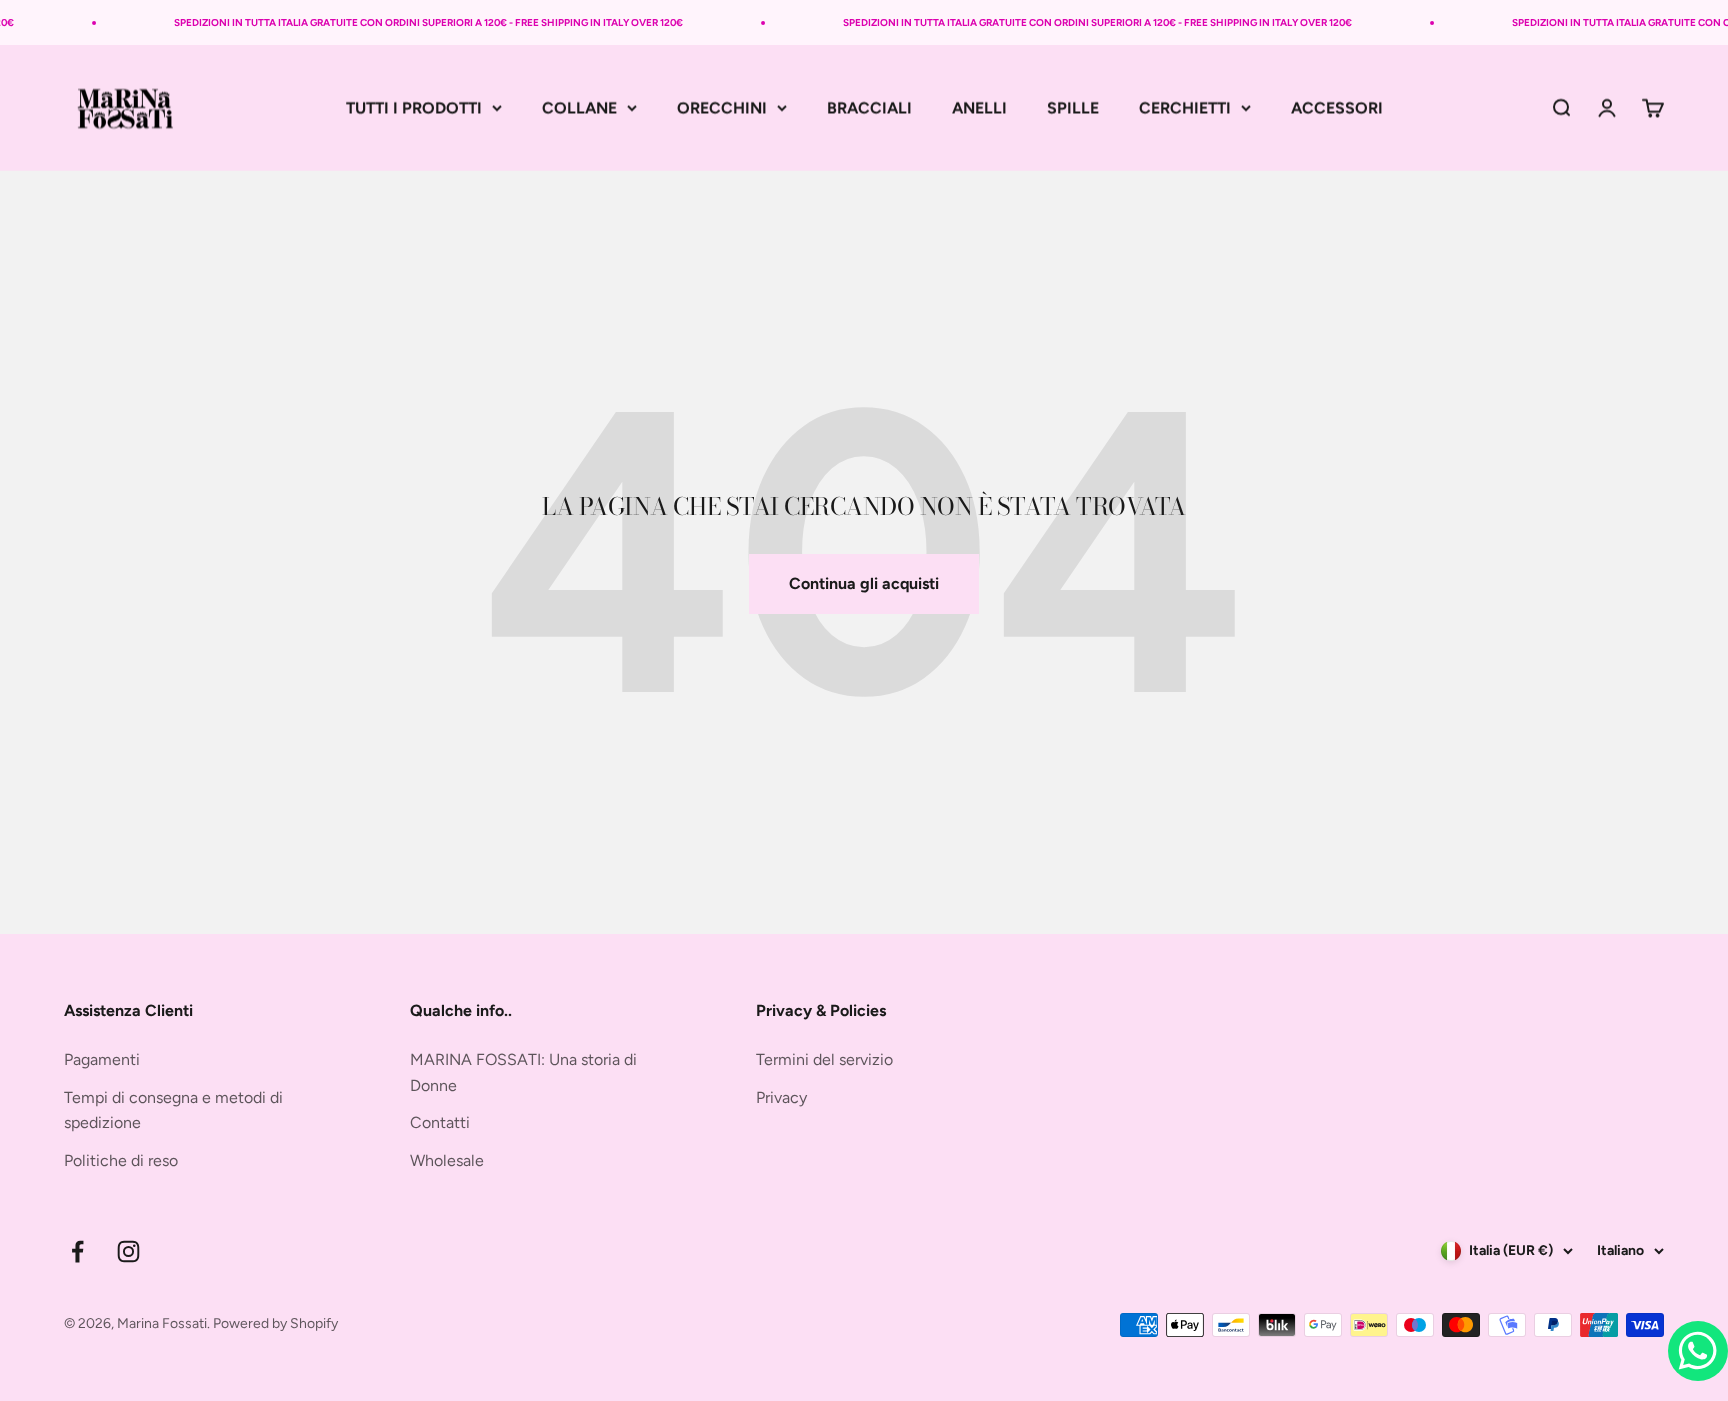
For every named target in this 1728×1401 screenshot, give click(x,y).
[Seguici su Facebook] (77, 1251)
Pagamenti (102, 1059)
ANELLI (979, 107)
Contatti (440, 1122)
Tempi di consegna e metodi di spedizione (173, 1110)
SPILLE (1073, 107)
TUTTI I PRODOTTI (414, 107)
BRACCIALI (869, 107)
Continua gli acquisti (864, 583)
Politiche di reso (121, 1160)
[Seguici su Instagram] (128, 1251)
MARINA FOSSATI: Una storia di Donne (523, 1072)
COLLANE (579, 107)
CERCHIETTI (1185, 107)
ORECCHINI (722, 107)
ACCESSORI (1337, 107)
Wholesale (447, 1160)
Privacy (781, 1097)
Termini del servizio (824, 1059)
